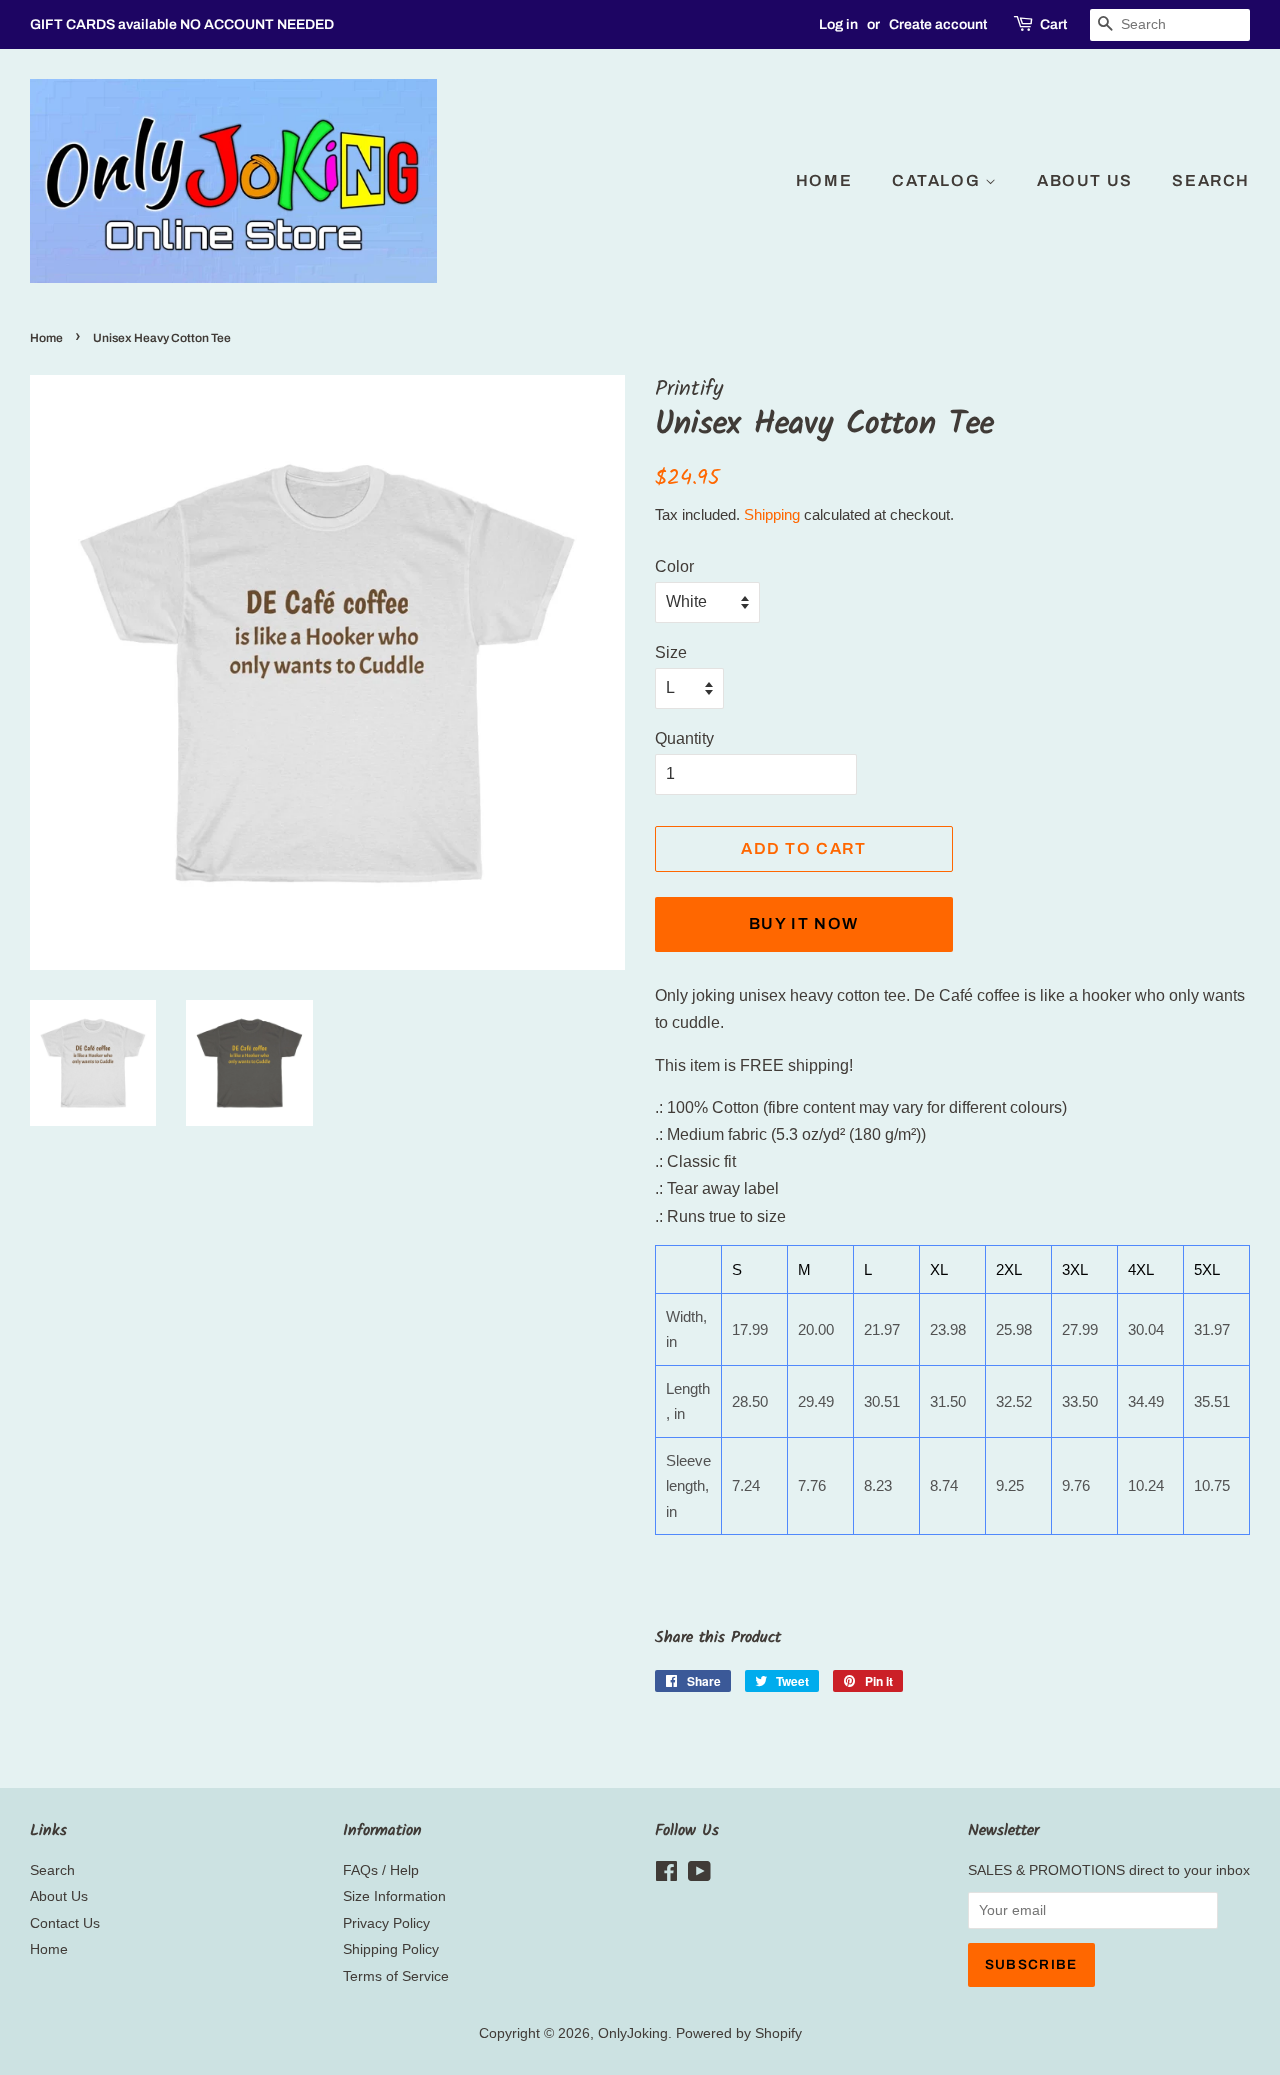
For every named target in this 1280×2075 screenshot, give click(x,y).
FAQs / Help (381, 1870)
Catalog (938, 180)
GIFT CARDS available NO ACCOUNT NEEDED (182, 24)
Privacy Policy (386, 1923)
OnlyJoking (633, 2033)
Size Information (394, 1896)
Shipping (772, 514)
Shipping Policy (391, 1949)
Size (671, 652)
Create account (938, 24)
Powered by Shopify (739, 2033)
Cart (1053, 24)
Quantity (684, 738)
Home (824, 180)
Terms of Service (396, 1976)
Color (674, 566)
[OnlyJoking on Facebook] (666, 1875)
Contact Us (65, 1923)
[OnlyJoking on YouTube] (699, 1875)
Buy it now (804, 923)
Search (1211, 180)
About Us (1085, 180)
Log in (838, 24)
